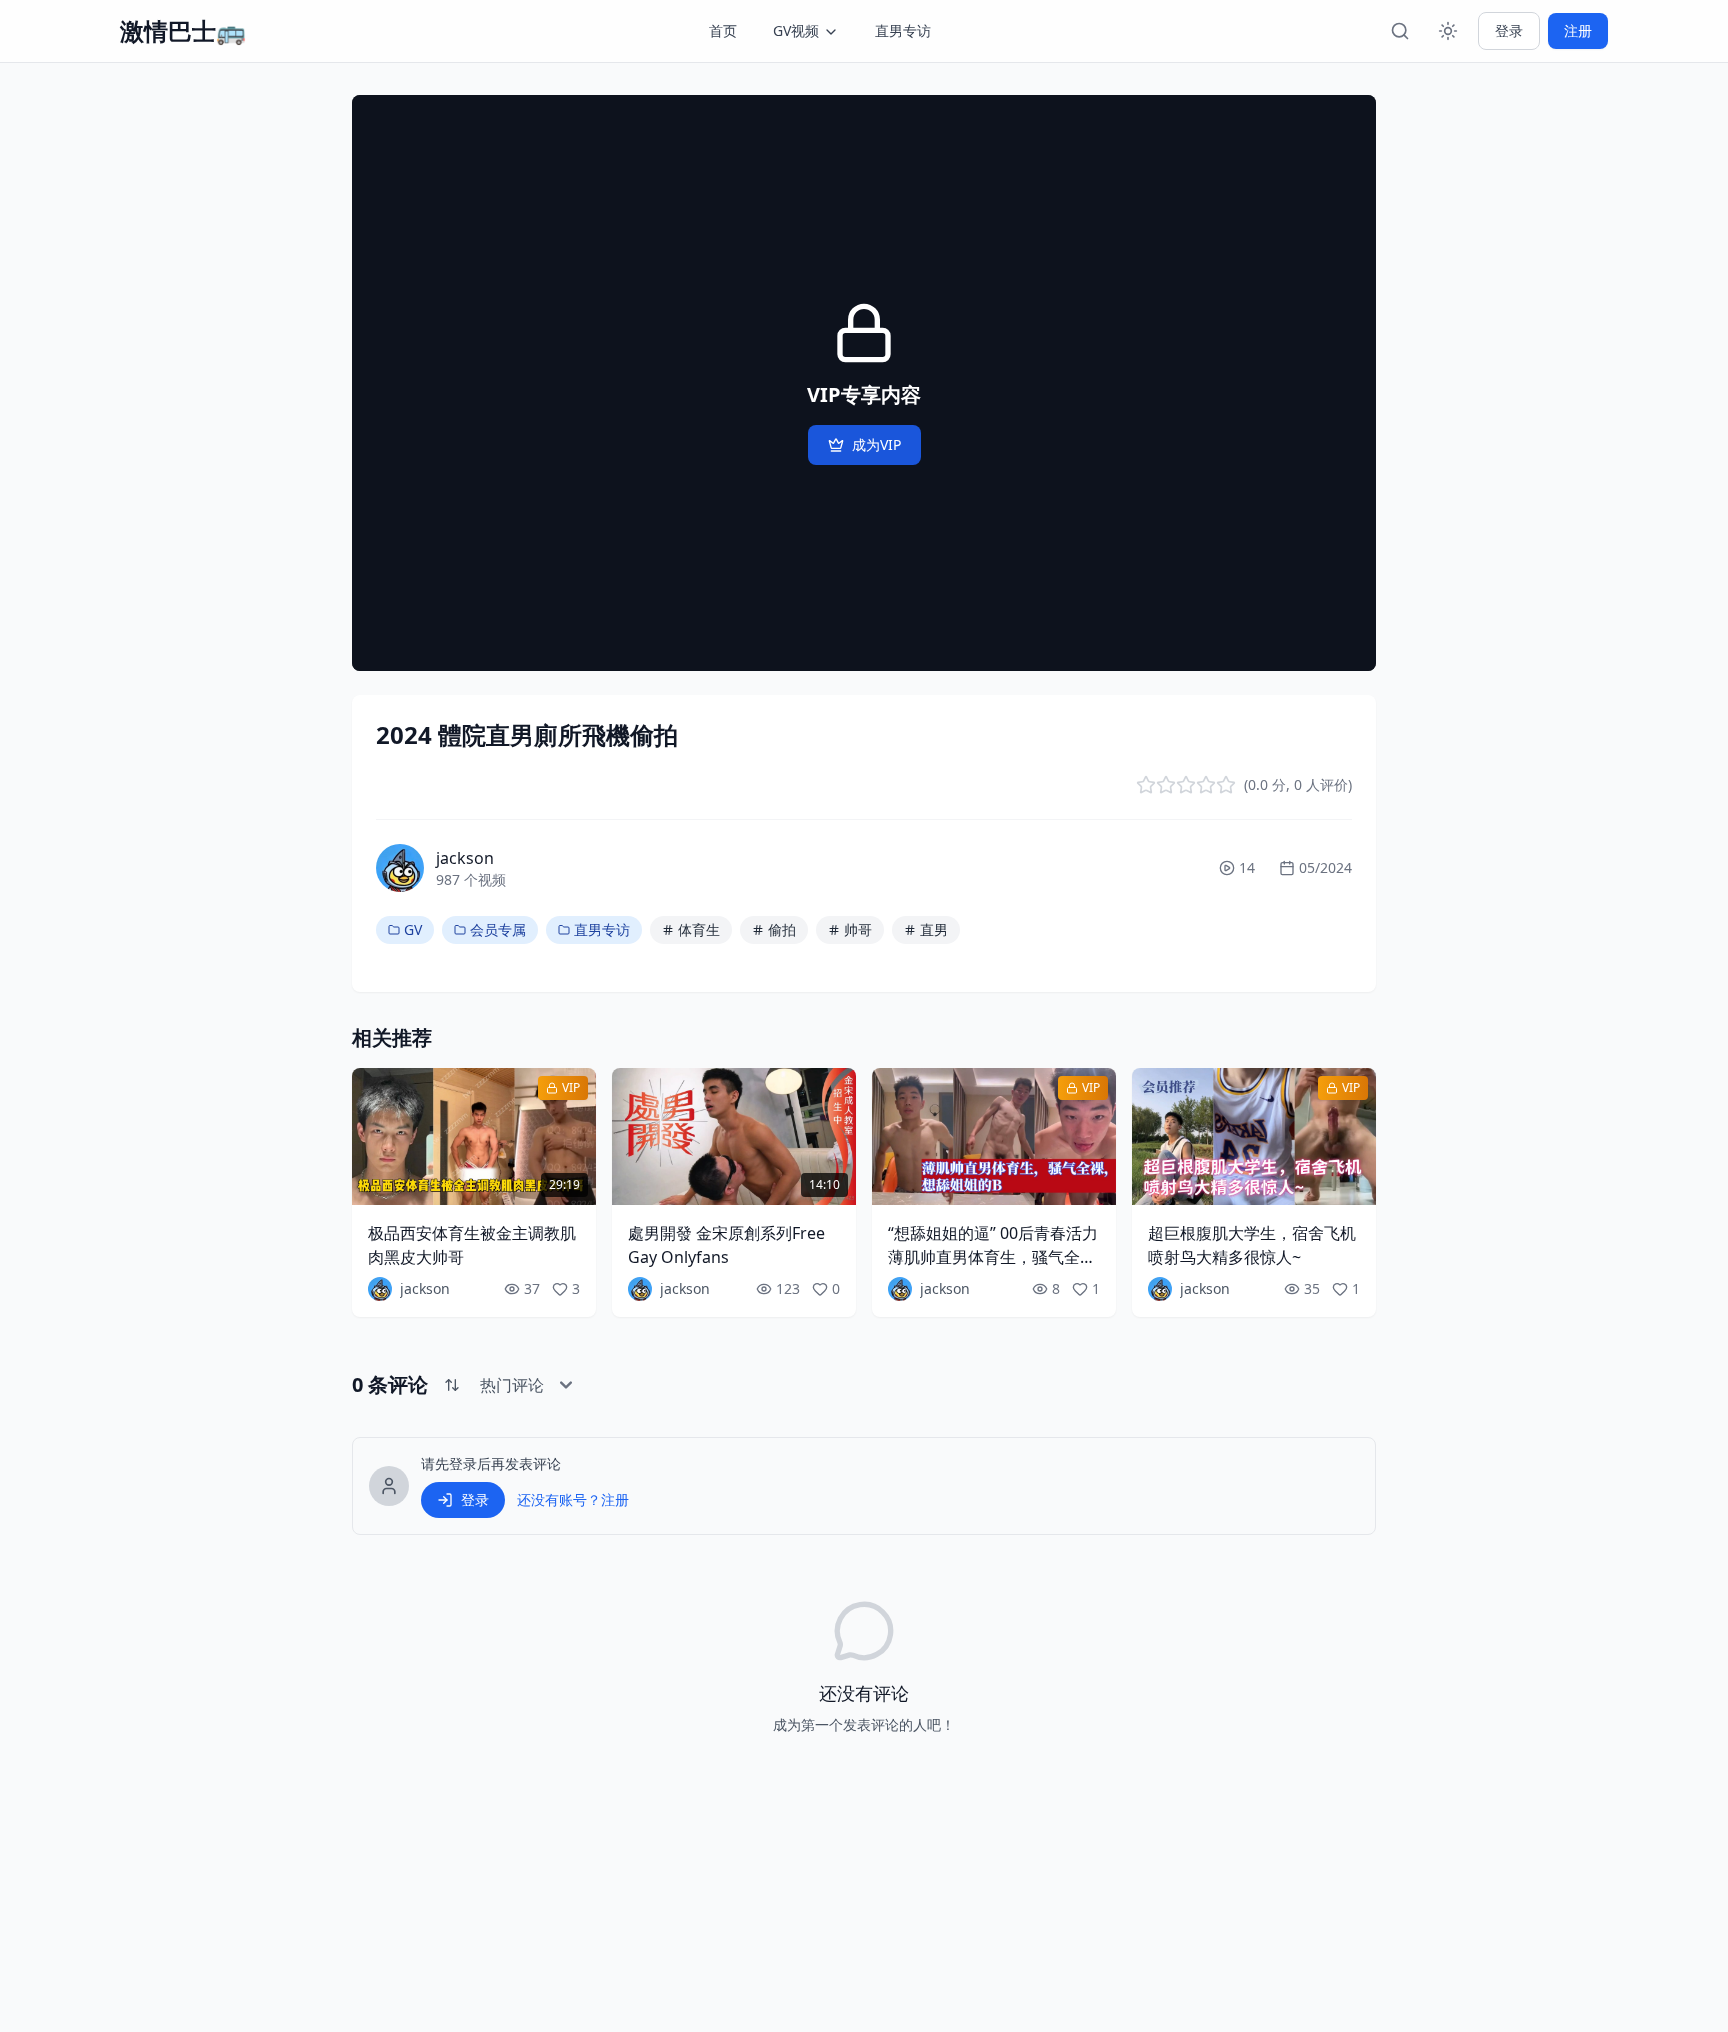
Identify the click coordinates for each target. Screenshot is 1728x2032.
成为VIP (876, 444)
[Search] (1400, 31)
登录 (1509, 30)
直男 (934, 929)
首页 (723, 30)
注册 (1578, 30)
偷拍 (782, 929)
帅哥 (858, 929)
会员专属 (498, 929)
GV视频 (796, 30)
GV (413, 929)
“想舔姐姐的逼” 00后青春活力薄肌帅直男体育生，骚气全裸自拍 (993, 1257)
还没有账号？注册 (573, 1499)
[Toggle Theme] (1448, 31)
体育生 (699, 929)
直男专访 (903, 30)
